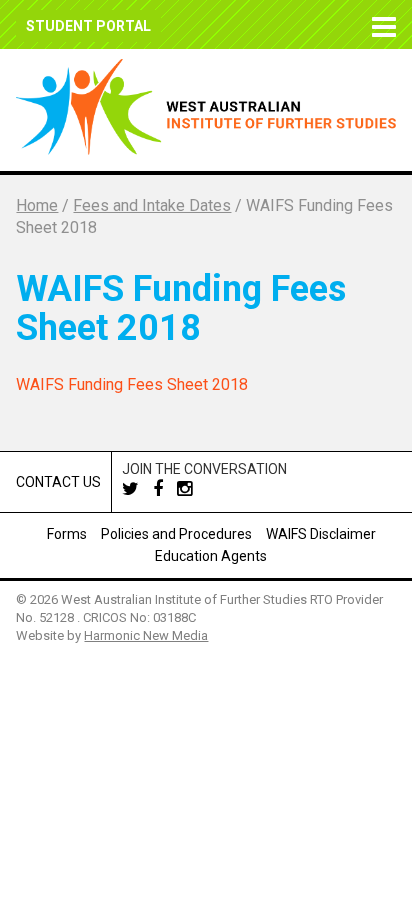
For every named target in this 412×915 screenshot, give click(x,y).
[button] (380, 24)
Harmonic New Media (146, 635)
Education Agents (211, 556)
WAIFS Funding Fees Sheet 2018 (132, 384)
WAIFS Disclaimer (321, 534)
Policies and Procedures (176, 534)
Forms (67, 534)
